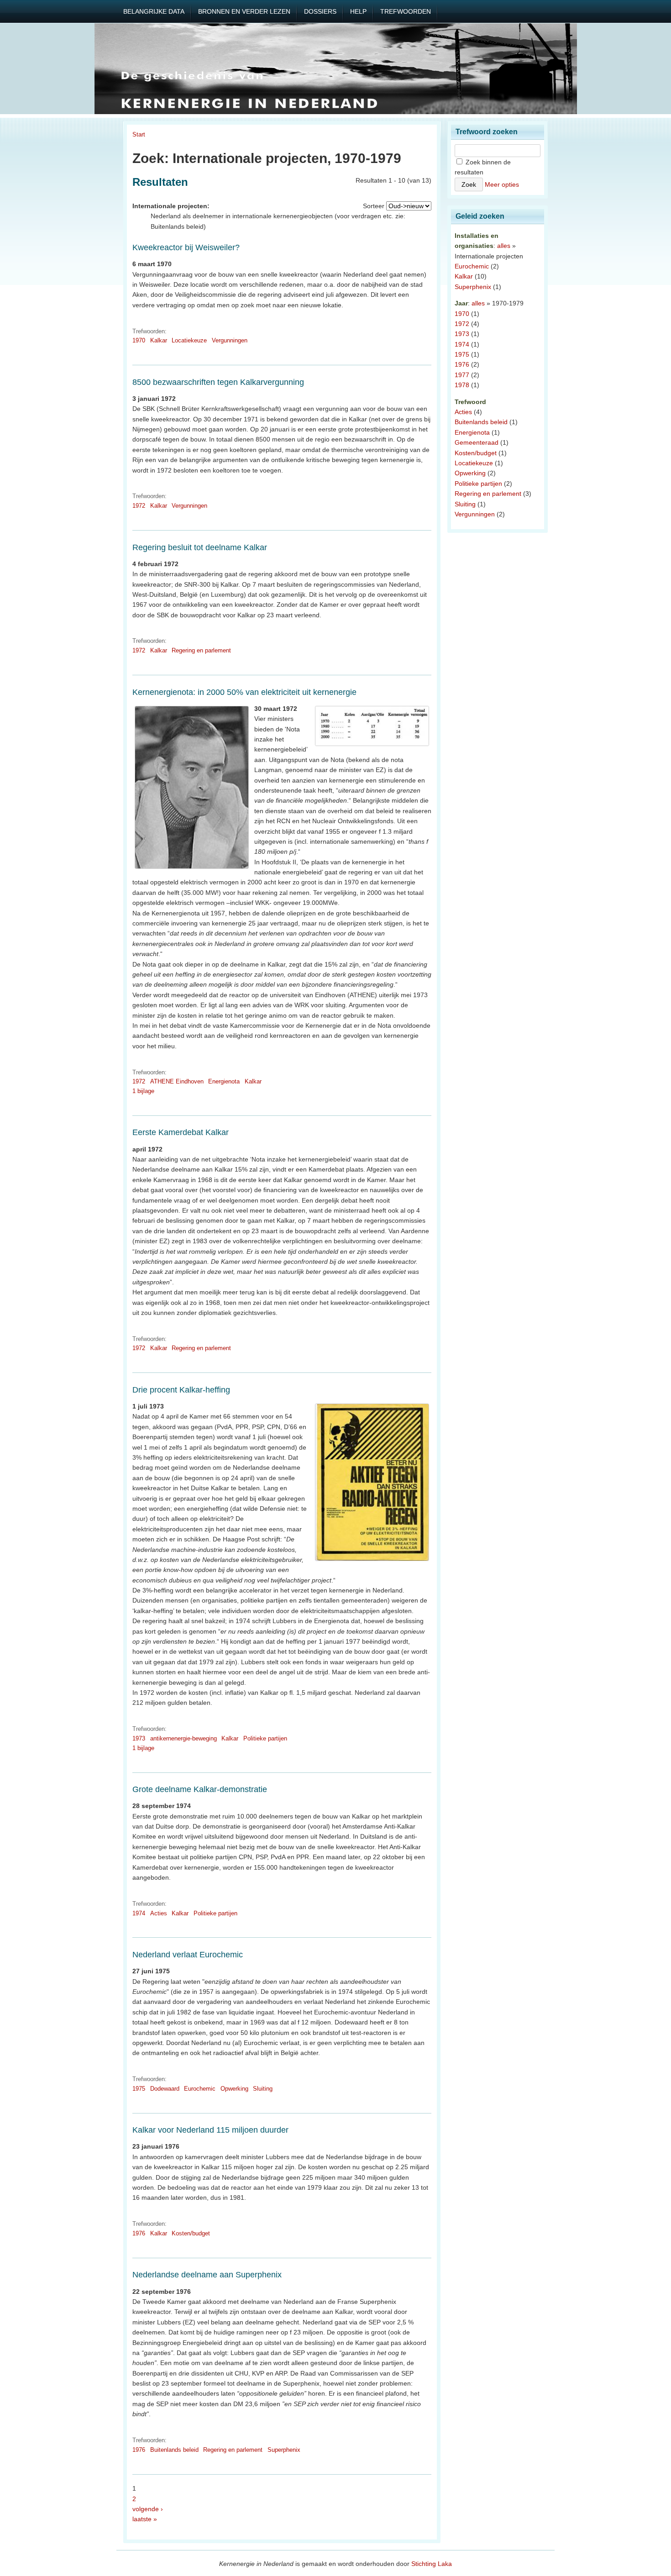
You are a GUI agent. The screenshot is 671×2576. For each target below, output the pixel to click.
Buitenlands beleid (174, 2450)
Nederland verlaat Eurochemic (188, 1955)
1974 (139, 1913)
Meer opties (502, 184)
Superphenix (284, 2450)
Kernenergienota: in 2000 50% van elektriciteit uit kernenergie (244, 692)
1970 (139, 340)
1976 (139, 2233)
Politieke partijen (265, 1738)
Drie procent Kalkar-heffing (181, 1390)
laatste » (145, 2519)
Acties (159, 1913)
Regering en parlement (201, 650)
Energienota (224, 1081)
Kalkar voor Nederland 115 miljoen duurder (210, 2130)
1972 (139, 506)
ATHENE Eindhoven (177, 1081)
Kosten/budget (191, 2233)
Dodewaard (165, 2089)
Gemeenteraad (477, 442)
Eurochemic (200, 2089)
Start (139, 134)
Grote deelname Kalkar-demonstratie (200, 1789)
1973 (139, 1738)
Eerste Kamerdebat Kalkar (181, 1132)
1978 (462, 385)
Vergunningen (230, 340)
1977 (462, 375)
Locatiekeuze (189, 340)
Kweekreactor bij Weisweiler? (186, 247)
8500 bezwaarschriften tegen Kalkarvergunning (218, 382)
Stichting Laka (432, 2564)
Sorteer (374, 206)
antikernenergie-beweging (183, 1738)
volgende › (148, 2509)
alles (504, 246)
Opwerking (234, 2089)
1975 (139, 2089)
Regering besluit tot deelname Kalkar (200, 547)
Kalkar (159, 340)
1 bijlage (143, 1091)
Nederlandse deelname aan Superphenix (207, 2275)
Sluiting (263, 2089)
